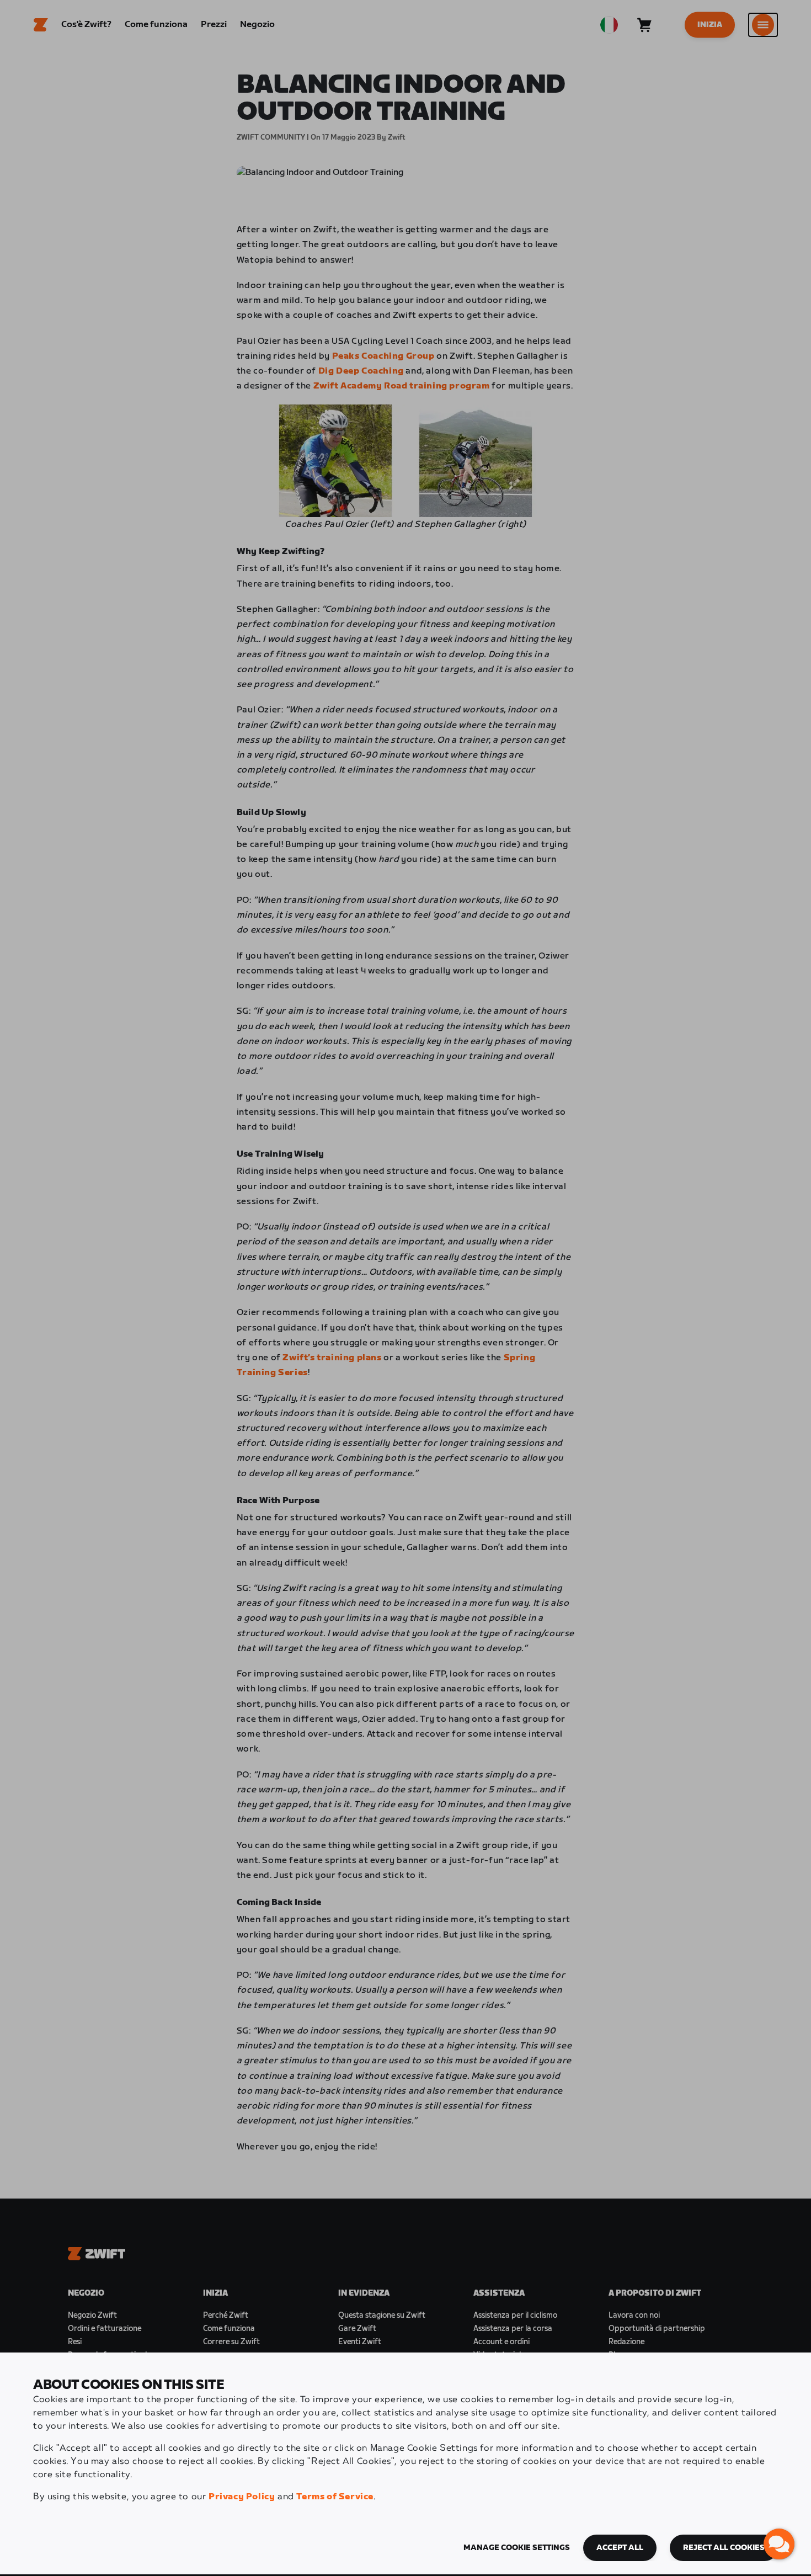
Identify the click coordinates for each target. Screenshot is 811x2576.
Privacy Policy (242, 2497)
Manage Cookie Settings (517, 2548)
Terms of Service (335, 2497)
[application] (779, 2544)
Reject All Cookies (724, 2548)
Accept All (620, 2548)
